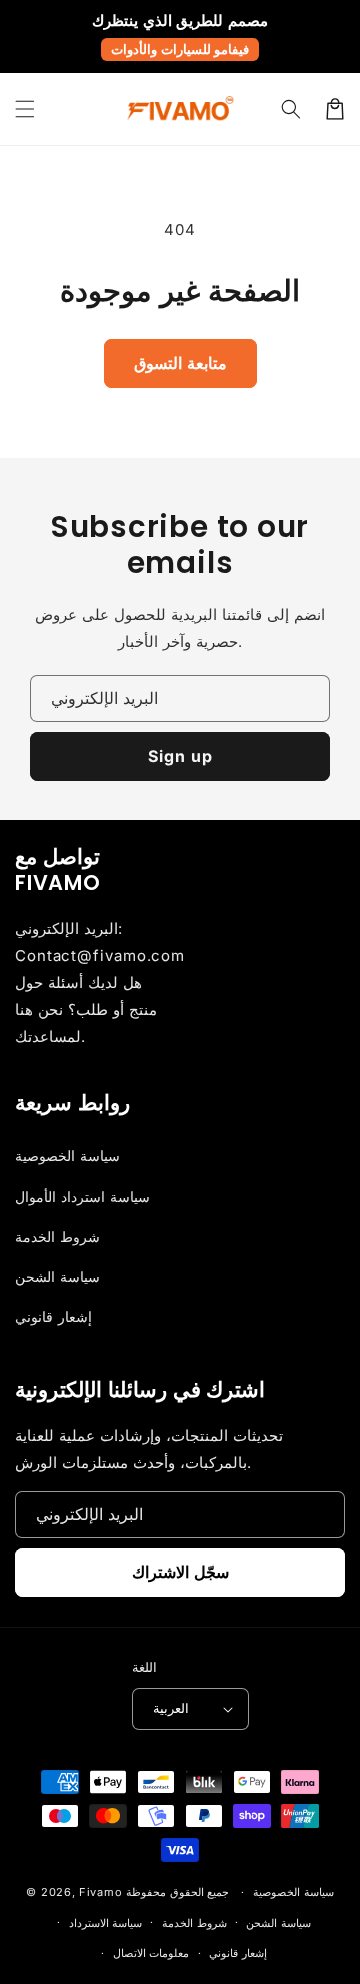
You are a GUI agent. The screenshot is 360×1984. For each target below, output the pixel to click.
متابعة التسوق (180, 363)
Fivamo (100, 1892)
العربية (171, 1708)
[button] (25, 109)
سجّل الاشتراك (180, 1572)
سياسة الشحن (57, 1276)
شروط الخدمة (57, 1236)
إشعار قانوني (53, 1316)
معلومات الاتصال (151, 1953)
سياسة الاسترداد (106, 1923)
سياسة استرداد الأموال (82, 1196)
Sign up (180, 756)
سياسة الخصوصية (67, 1155)
